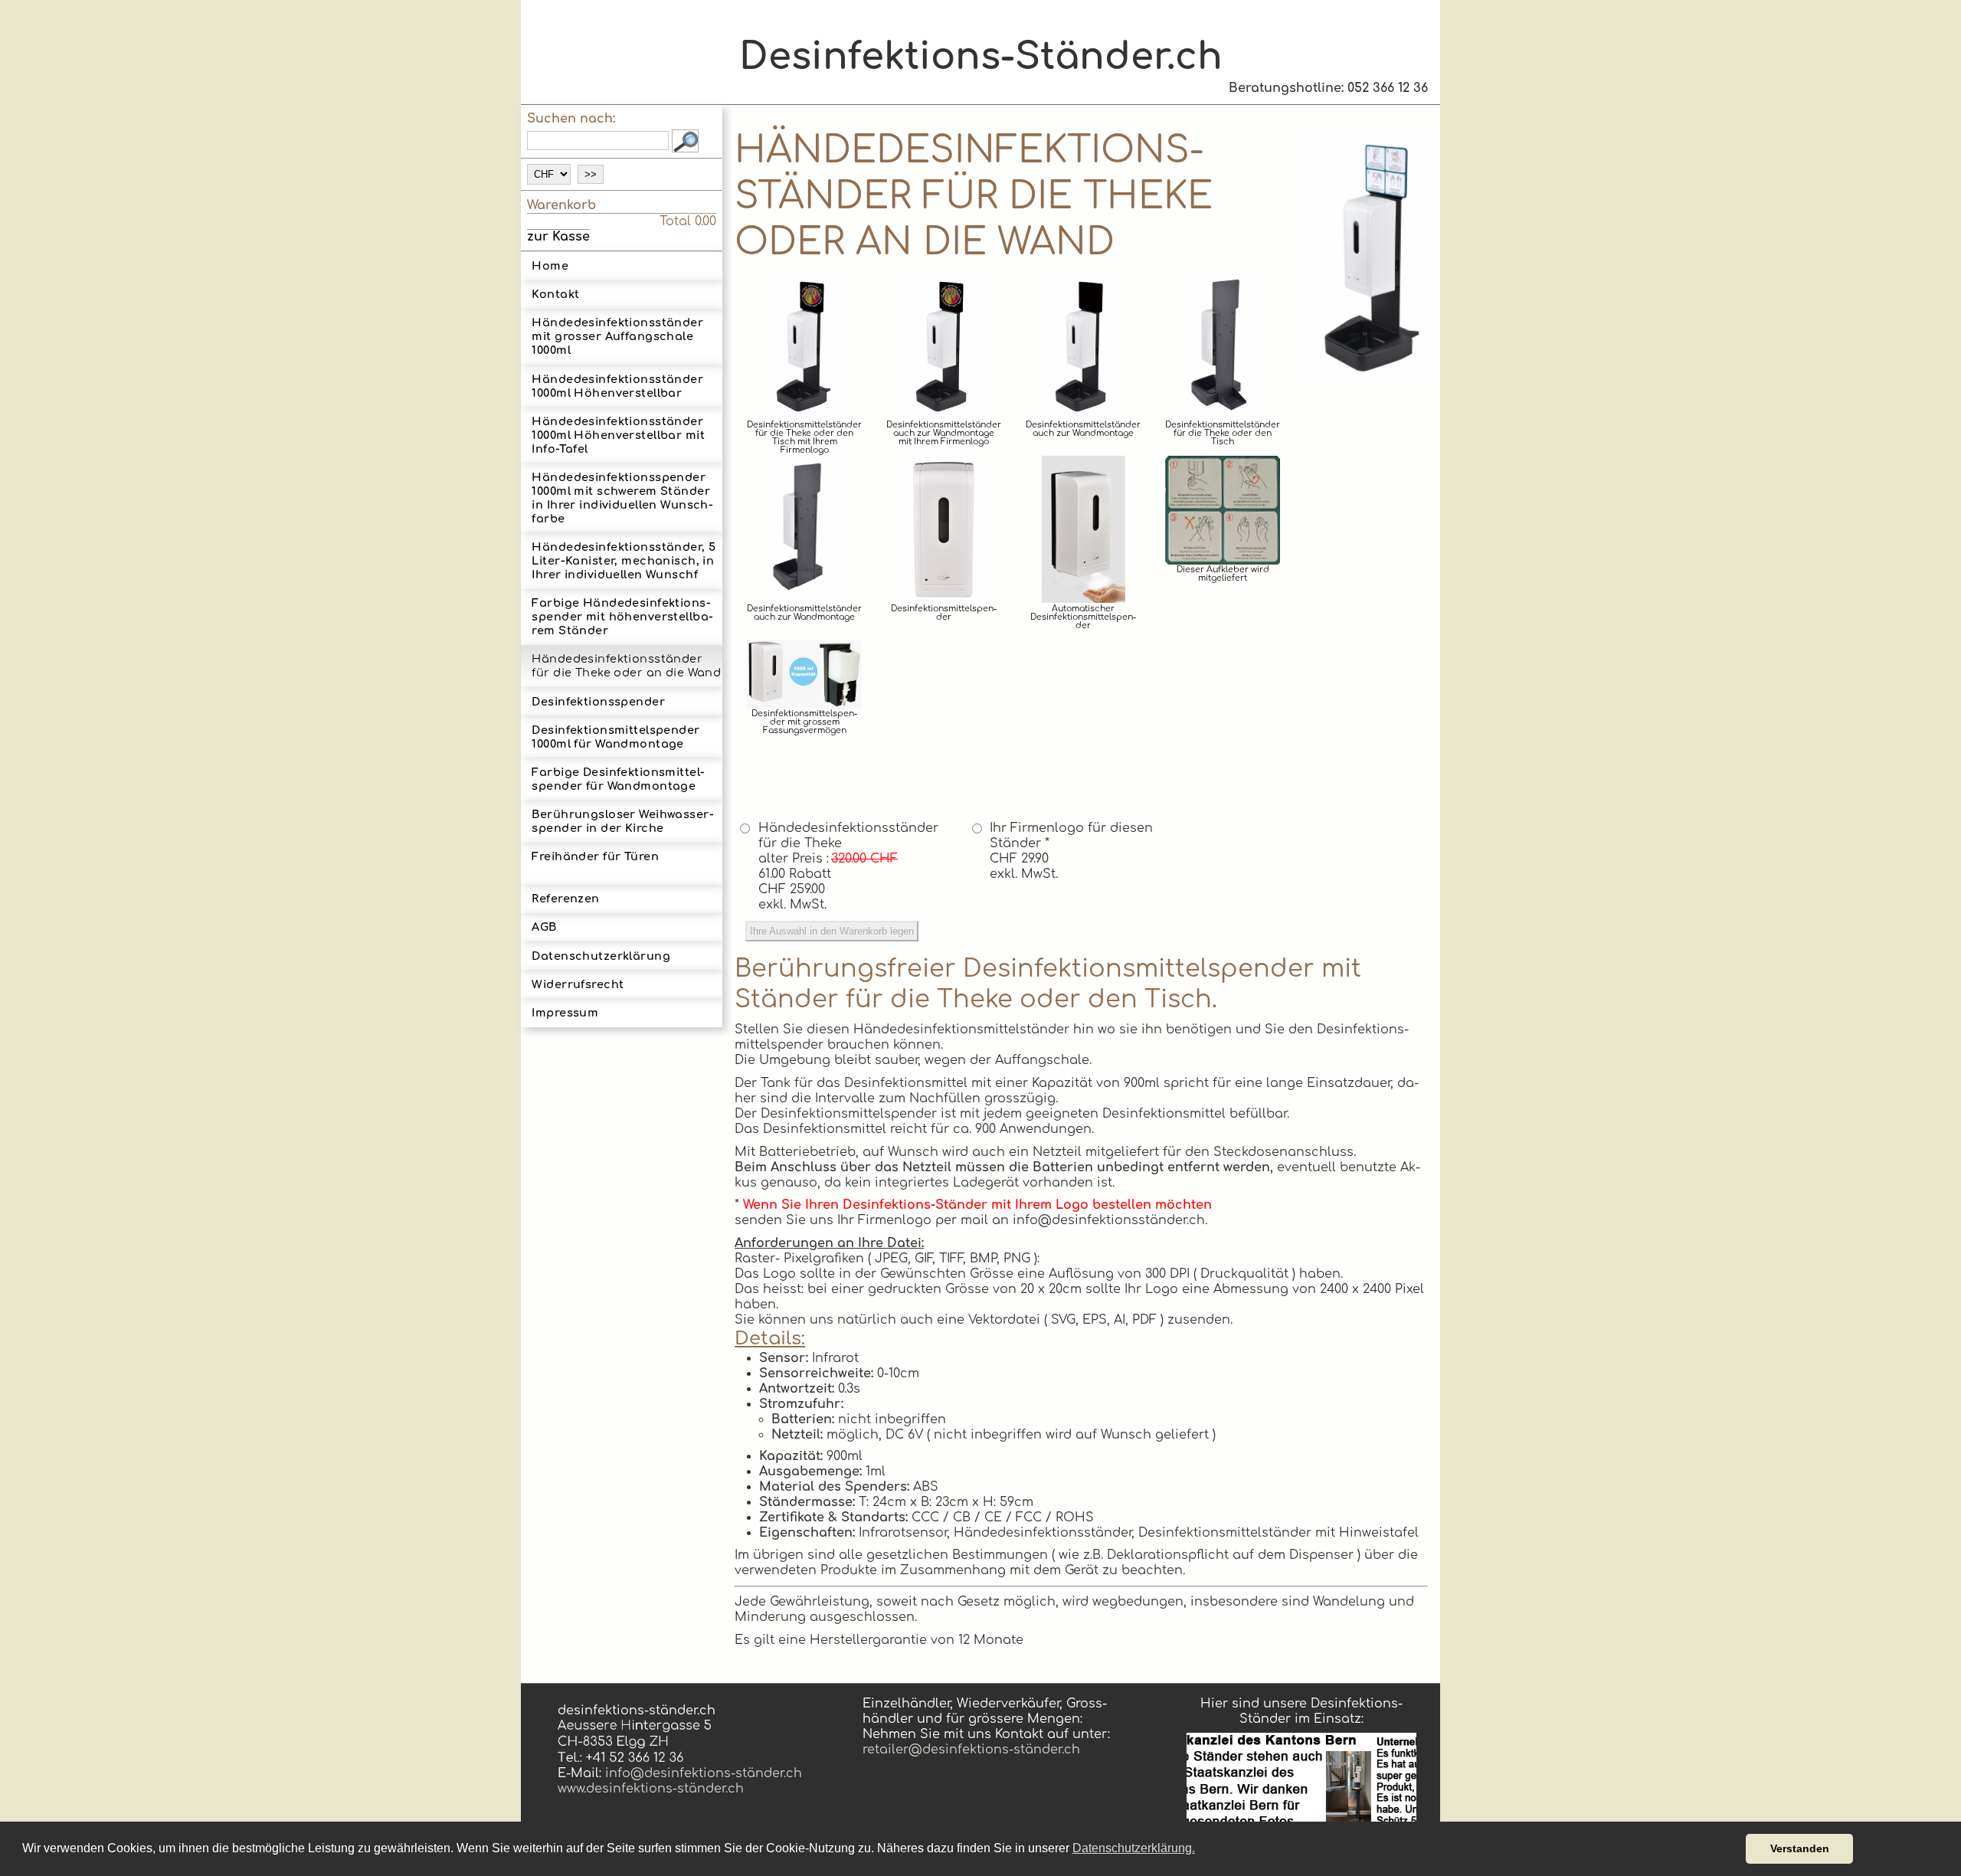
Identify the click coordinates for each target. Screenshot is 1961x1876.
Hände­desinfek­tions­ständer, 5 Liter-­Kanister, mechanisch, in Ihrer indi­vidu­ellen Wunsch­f (624, 561)
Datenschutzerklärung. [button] (1134, 1848)
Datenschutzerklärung (601, 956)
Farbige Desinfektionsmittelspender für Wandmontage (618, 779)
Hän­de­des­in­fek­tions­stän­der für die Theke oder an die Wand (626, 666)
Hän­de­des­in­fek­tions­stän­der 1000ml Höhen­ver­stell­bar (617, 386)
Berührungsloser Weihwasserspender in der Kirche (622, 821)
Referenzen (565, 899)
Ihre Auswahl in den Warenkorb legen (832, 931)
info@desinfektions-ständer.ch (702, 1773)
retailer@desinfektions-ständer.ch (971, 1750)
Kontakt (555, 294)
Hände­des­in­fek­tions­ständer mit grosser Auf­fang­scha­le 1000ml (617, 336)
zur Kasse (558, 237)
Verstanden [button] (1800, 1848)
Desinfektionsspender (598, 702)
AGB (544, 927)
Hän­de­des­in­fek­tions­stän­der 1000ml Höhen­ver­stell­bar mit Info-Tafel (618, 435)
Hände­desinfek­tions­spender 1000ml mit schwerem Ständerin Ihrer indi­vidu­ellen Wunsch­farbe (622, 498)
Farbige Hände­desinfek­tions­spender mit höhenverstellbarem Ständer (622, 617)
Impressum (565, 1013)
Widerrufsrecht (578, 984)
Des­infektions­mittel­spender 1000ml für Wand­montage (615, 737)
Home (550, 266)
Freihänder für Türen (595, 856)
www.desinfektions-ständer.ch (651, 1789)
